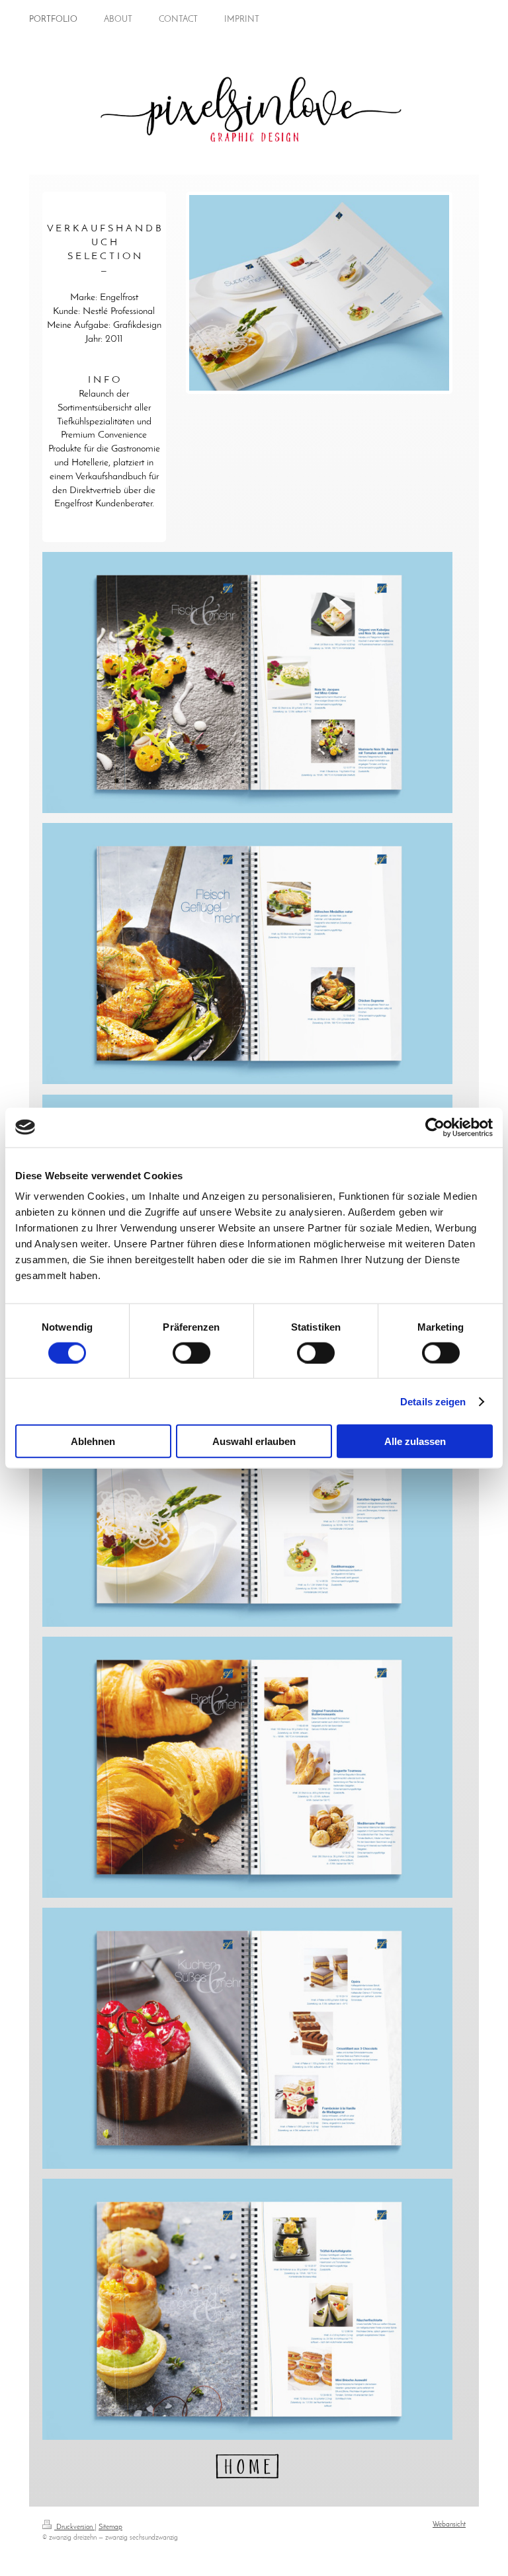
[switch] (191, 1352)
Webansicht (449, 2525)
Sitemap (110, 2527)
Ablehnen (93, 1441)
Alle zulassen (415, 1441)
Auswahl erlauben (254, 1441)
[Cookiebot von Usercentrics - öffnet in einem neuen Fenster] (435, 1127)
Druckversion (74, 2527)
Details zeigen (433, 1401)
